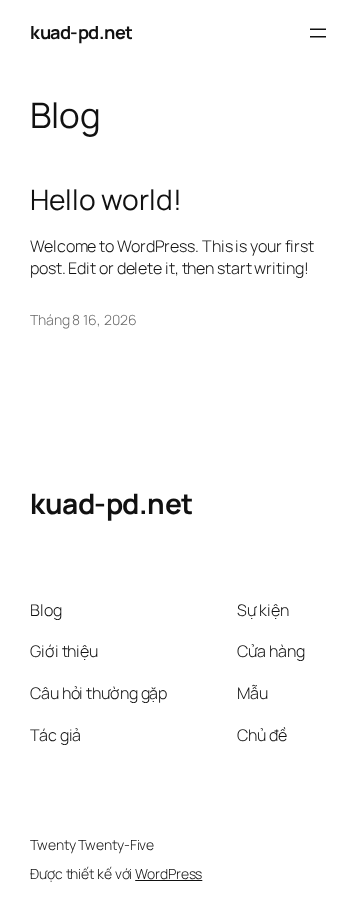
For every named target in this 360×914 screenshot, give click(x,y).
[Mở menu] (318, 33)
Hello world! (106, 200)
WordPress (168, 873)
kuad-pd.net (81, 32)
